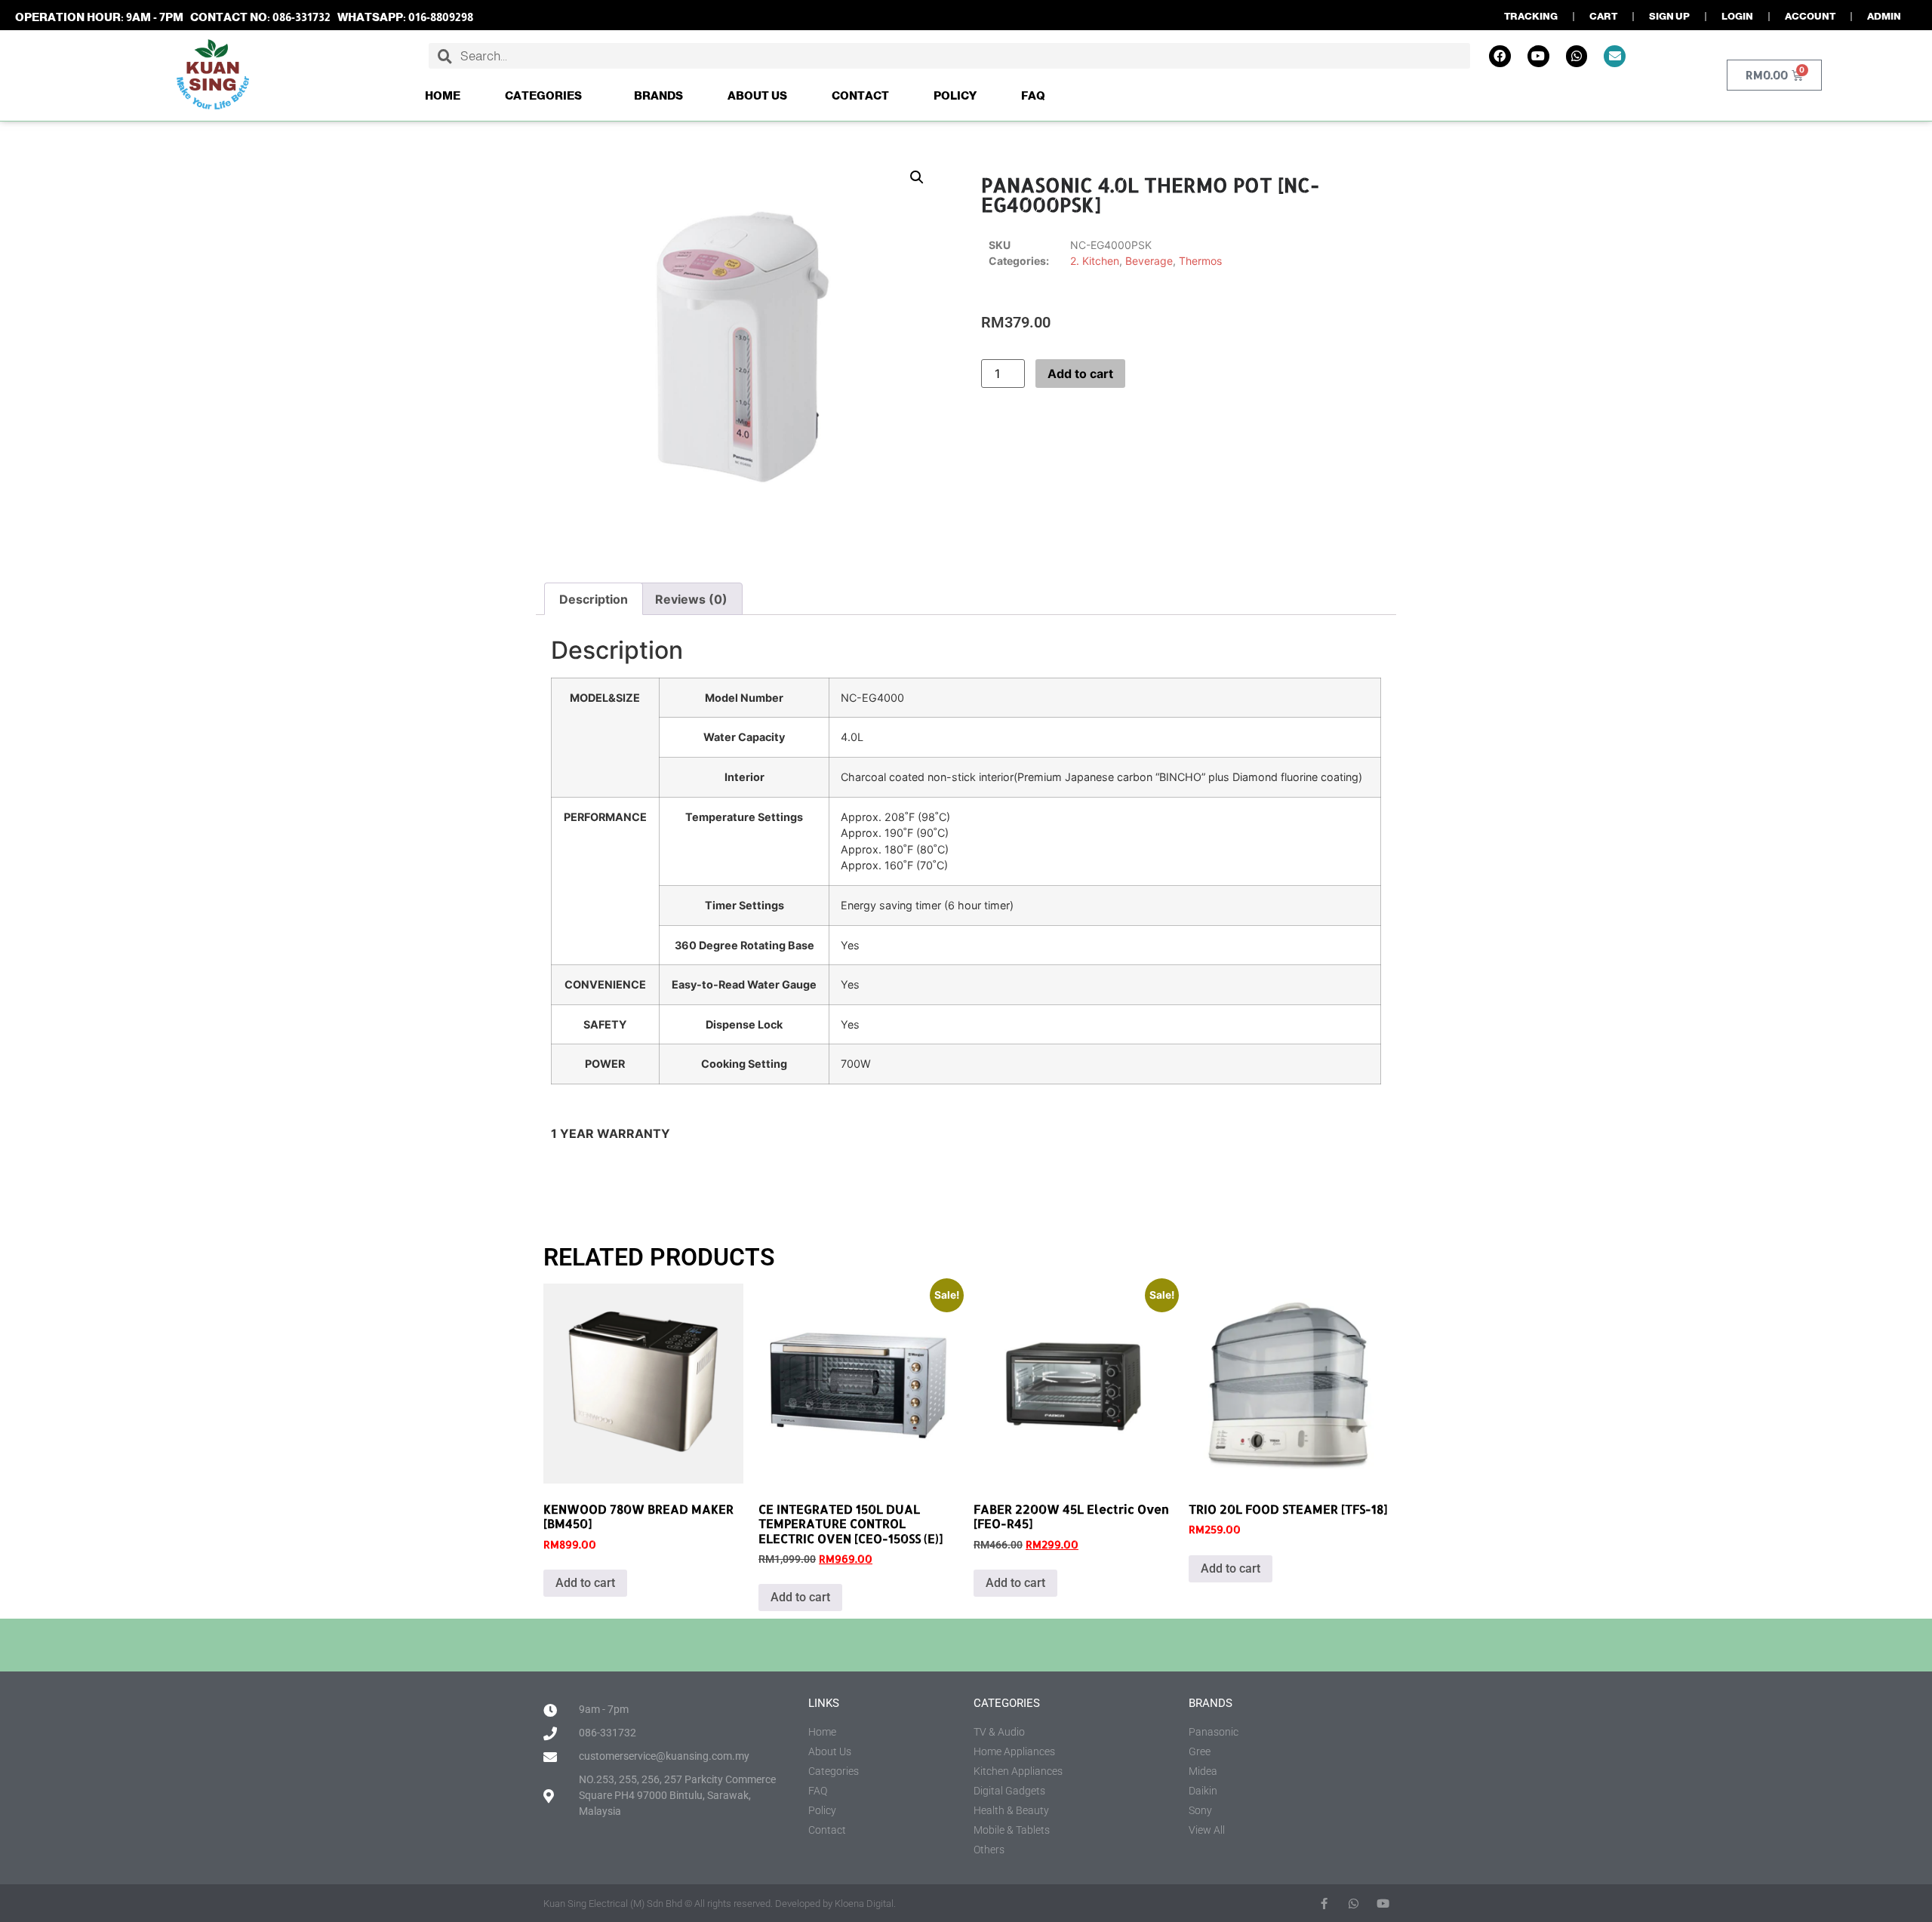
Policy (955, 95)
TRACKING (1531, 16)
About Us (757, 95)
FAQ (1033, 95)
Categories (543, 95)
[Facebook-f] (1324, 1904)
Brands (658, 95)
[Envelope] (1615, 56)
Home (443, 95)
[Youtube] (1538, 56)
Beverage (1149, 261)
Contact (860, 95)
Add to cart (1080, 374)
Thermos (1200, 261)
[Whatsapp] (1577, 56)
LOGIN (1737, 16)
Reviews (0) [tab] (691, 599)
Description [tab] (594, 599)
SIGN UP (1669, 16)
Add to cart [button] (585, 1583)
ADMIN (1884, 16)
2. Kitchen (1095, 261)
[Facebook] (1500, 56)
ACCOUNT (1810, 16)
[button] (917, 177)
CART (1603, 16)
